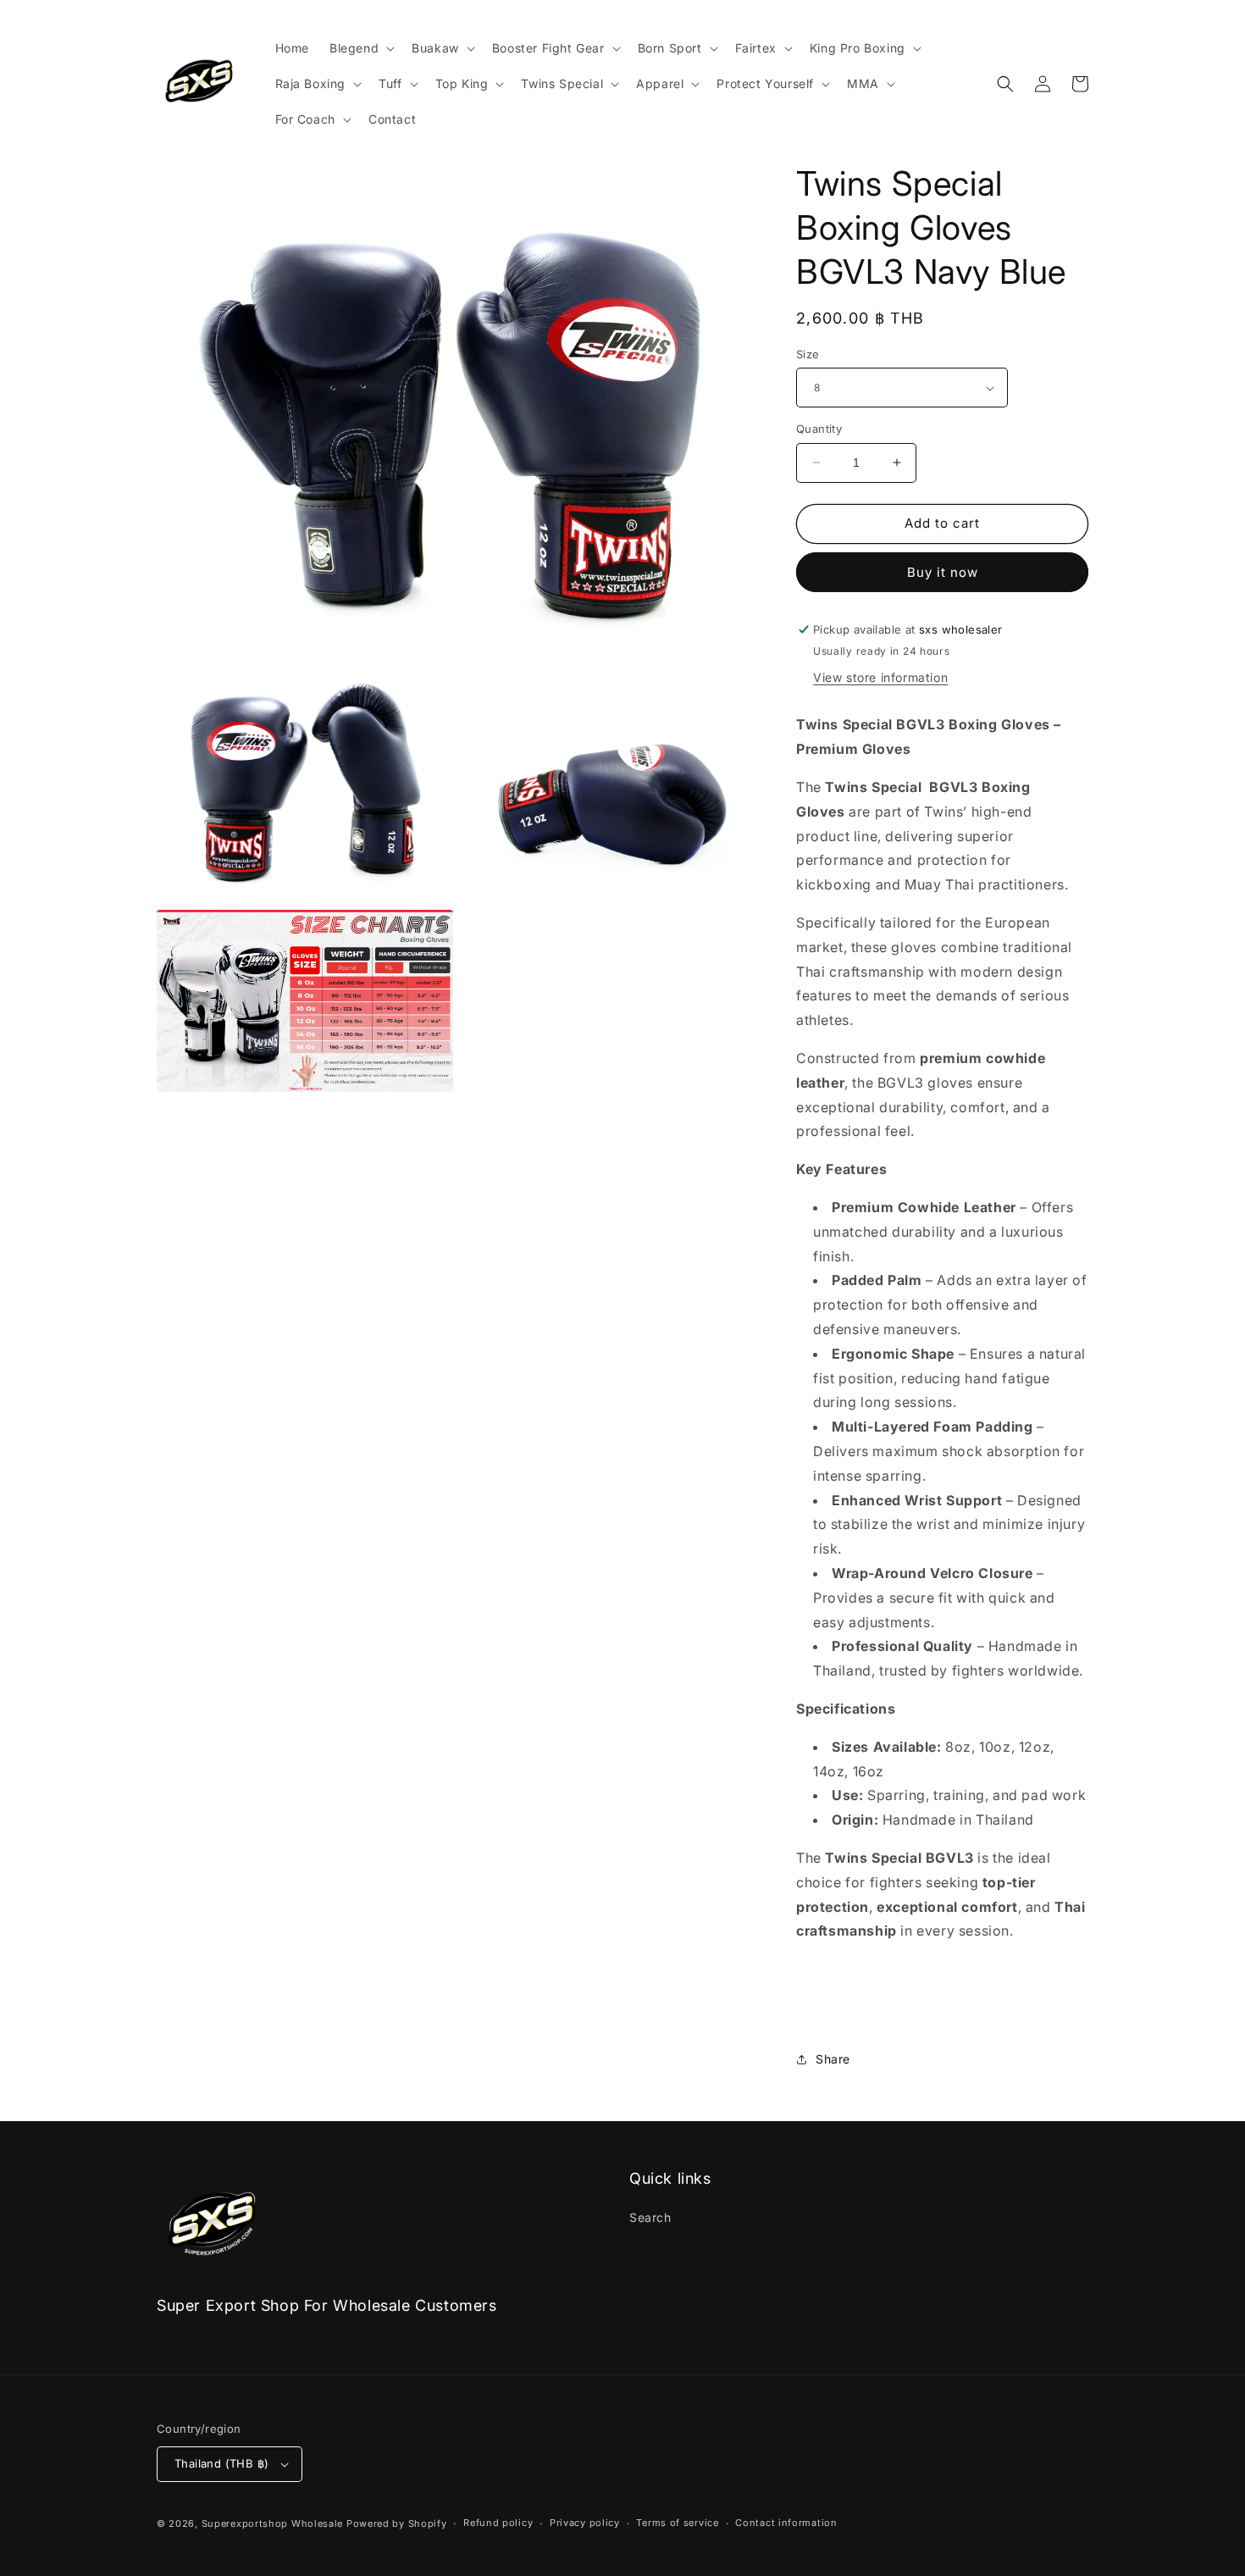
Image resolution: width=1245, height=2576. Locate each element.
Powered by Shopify (397, 2523)
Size (808, 354)
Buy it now (943, 572)
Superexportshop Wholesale (273, 2523)
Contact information (786, 2523)
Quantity (819, 429)
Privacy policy (585, 2523)
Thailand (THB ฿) (221, 2463)
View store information (880, 677)
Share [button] (833, 2059)
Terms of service (677, 2523)
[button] (360, 48)
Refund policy (498, 2523)
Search (650, 2217)
